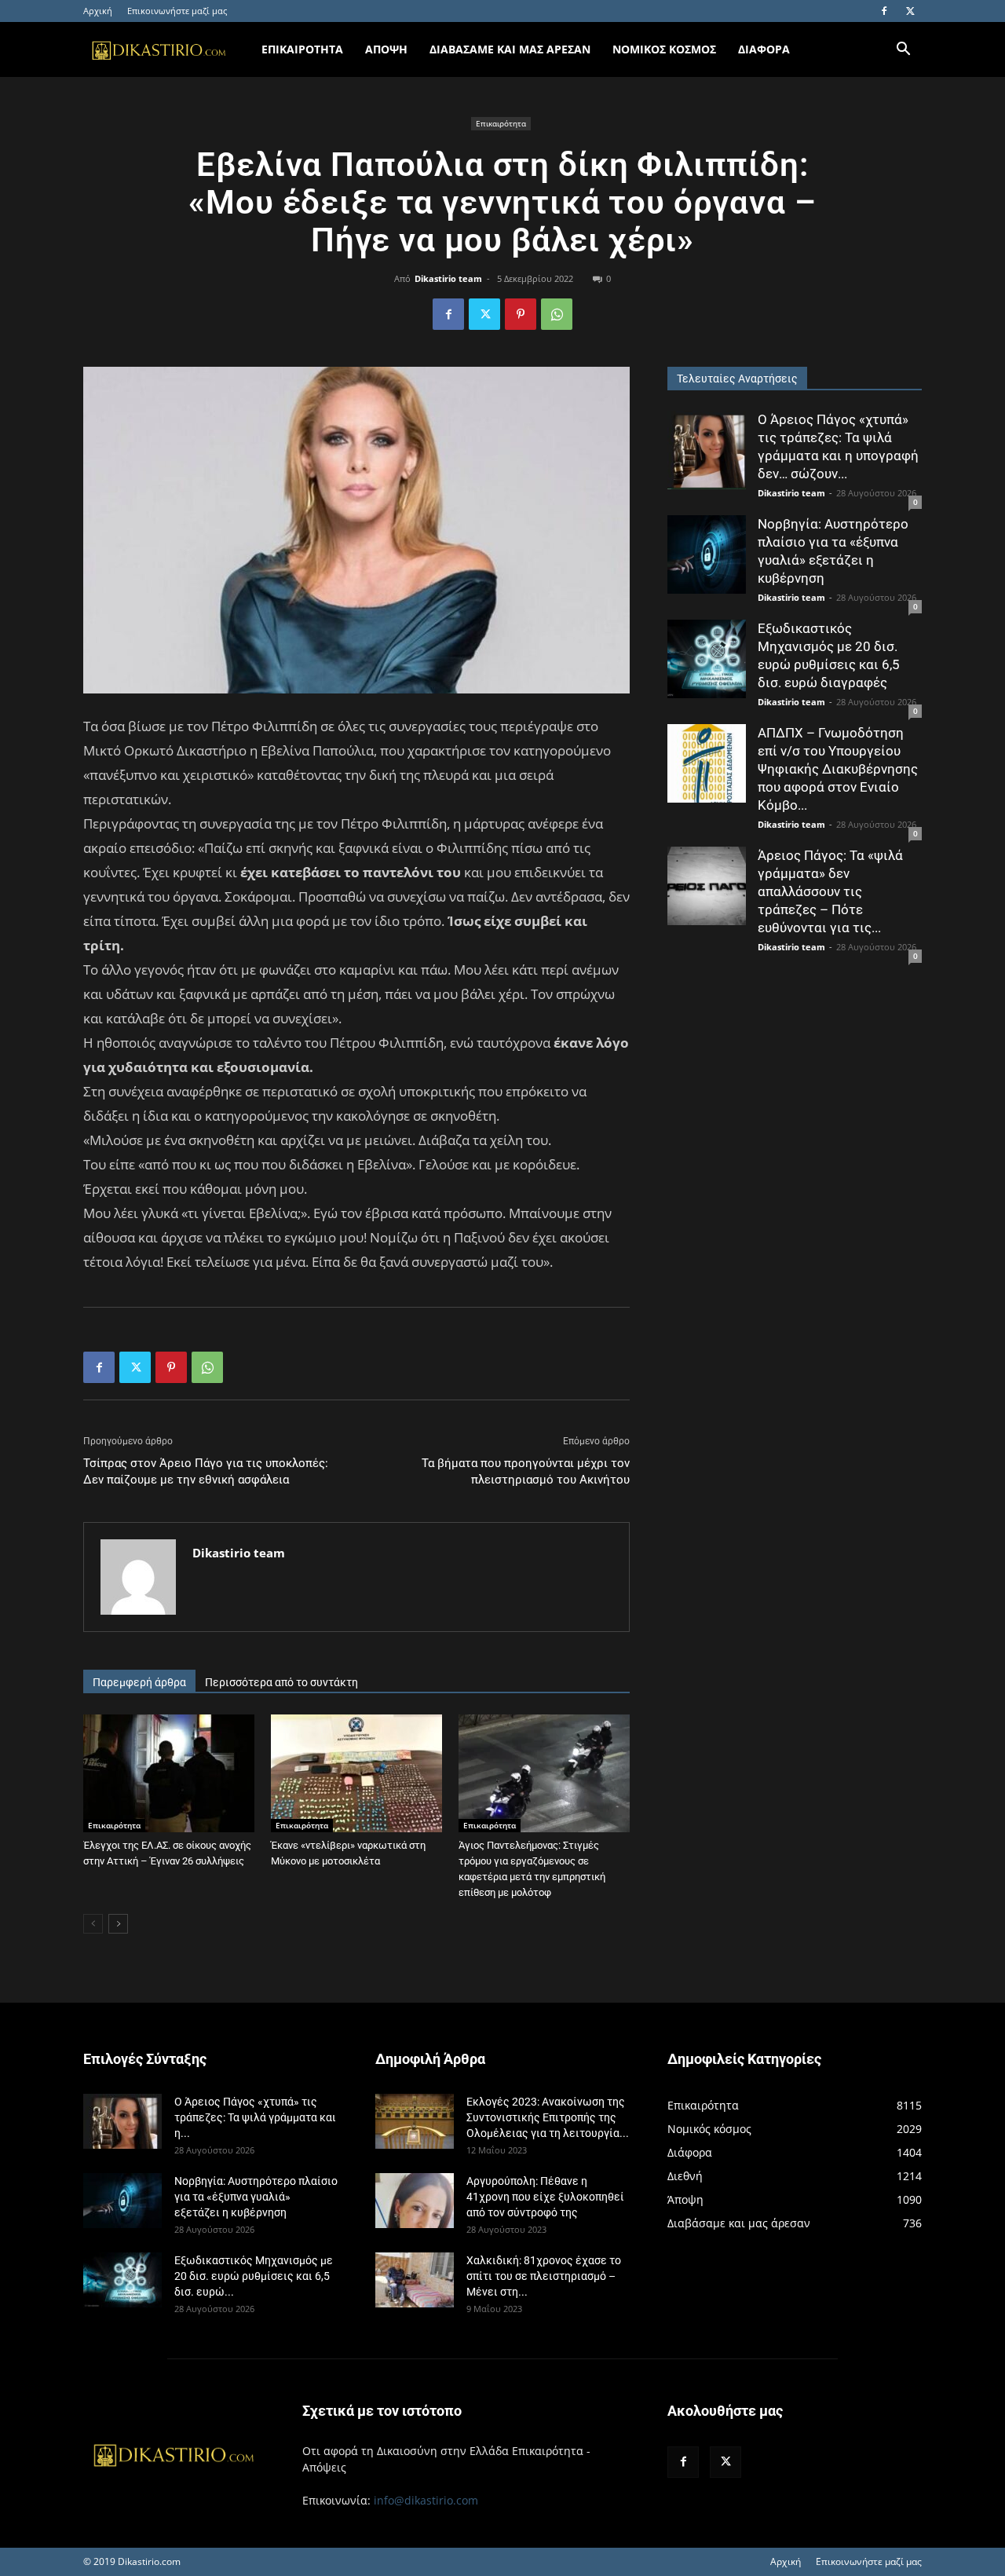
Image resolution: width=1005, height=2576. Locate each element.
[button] (903, 51)
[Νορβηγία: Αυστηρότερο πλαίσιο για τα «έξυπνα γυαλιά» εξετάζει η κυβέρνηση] (707, 554)
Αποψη (386, 49)
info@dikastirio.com (426, 2500)
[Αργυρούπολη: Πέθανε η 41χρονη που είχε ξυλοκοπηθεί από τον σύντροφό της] (415, 2201)
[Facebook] (884, 11)
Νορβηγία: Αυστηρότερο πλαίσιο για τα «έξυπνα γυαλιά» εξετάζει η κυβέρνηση (256, 2197)
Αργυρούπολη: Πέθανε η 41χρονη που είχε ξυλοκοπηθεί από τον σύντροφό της (545, 2197)
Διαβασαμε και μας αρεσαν (510, 49)
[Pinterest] (521, 314)
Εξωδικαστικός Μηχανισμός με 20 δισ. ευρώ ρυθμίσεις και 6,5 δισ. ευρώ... (254, 2276)
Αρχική (98, 11)
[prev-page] (93, 1924)
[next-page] (118, 1924)
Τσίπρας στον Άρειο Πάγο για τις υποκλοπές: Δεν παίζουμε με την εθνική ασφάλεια (206, 1471)
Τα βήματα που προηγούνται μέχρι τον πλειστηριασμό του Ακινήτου (526, 1471)
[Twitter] (910, 11)
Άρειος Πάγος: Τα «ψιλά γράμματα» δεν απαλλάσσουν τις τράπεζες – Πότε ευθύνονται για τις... (830, 891)
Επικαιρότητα (501, 123)
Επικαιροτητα (302, 49)
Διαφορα (764, 49)
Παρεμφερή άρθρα (139, 1682)
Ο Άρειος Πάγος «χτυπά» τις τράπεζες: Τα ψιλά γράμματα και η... (255, 2117)
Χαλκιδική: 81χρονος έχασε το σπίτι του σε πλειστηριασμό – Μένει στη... (544, 2276)
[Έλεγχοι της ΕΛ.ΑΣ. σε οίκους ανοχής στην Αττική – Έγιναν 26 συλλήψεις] (169, 1773)
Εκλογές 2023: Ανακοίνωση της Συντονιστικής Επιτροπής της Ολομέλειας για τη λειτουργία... (548, 2117)
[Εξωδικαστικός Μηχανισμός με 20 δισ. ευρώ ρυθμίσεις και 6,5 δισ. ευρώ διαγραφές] (707, 659)
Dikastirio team (448, 278)
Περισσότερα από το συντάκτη (281, 1682)
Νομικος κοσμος (664, 49)
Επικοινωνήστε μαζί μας (177, 11)
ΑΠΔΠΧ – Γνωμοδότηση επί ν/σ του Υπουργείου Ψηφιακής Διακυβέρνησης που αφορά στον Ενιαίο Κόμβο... (838, 769)
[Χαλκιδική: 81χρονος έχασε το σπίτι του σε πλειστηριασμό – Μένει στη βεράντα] (415, 2280)
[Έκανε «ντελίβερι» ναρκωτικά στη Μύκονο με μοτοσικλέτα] (356, 1773)
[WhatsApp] (557, 314)
